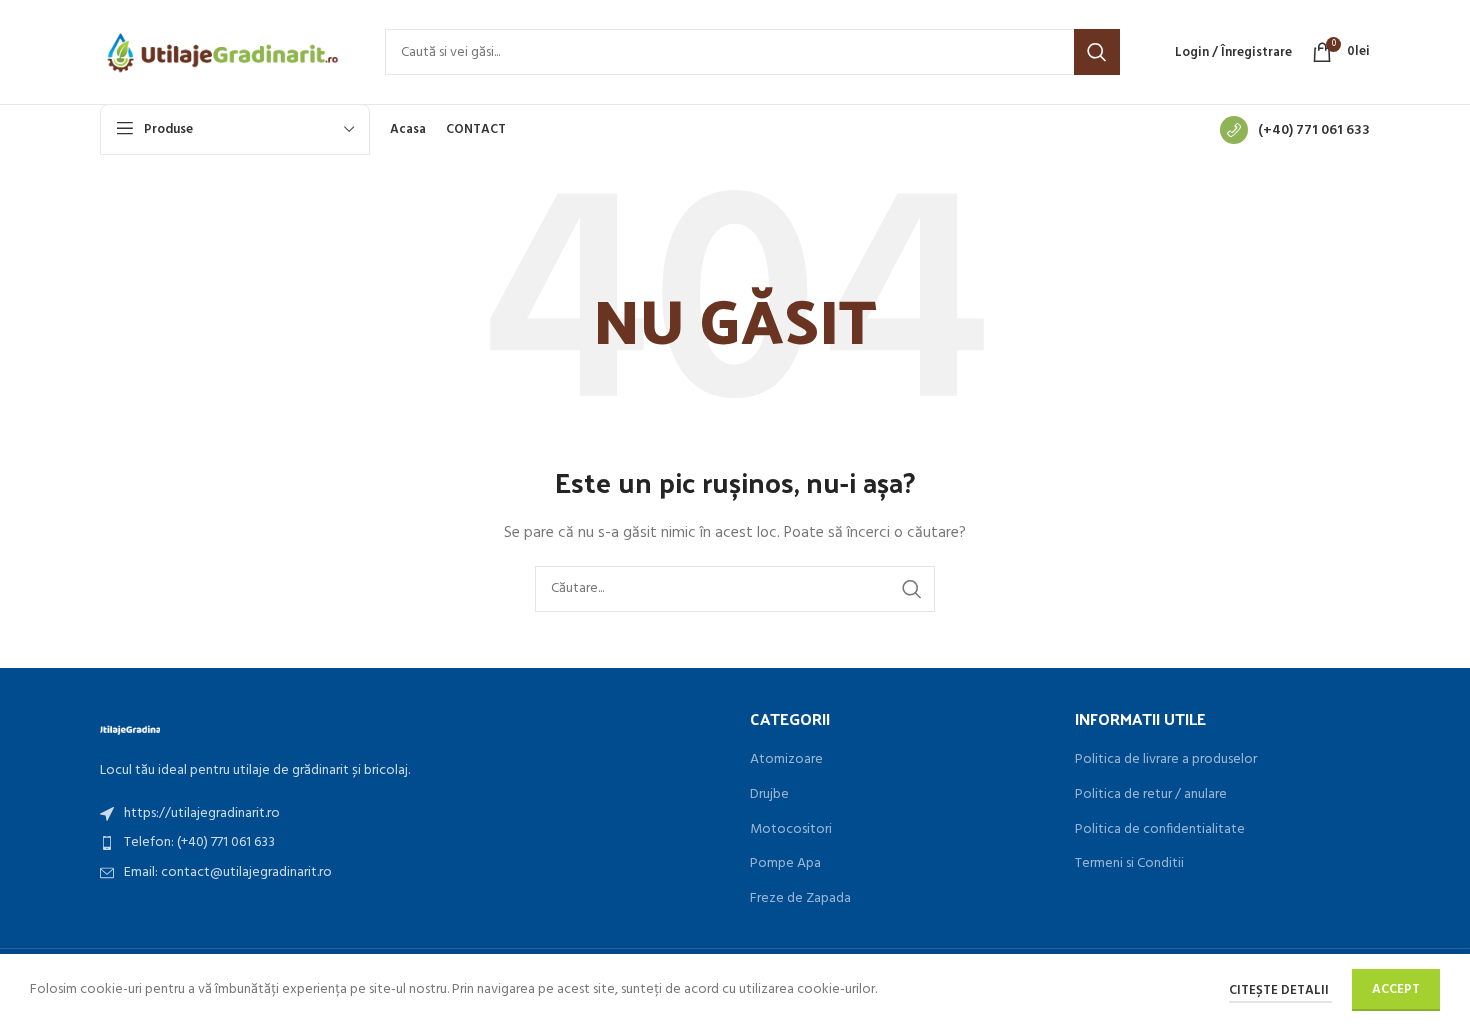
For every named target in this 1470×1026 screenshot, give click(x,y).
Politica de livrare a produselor (1166, 760)
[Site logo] (222, 52)
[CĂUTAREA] (1097, 52)
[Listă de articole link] (410, 814)
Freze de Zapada (800, 899)
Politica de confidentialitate (1160, 830)
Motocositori (791, 830)
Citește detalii (1280, 990)
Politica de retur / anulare (1151, 795)
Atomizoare (786, 760)
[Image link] (130, 728)
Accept (1396, 989)
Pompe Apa (785, 864)
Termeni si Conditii (1129, 864)
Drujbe (769, 795)
